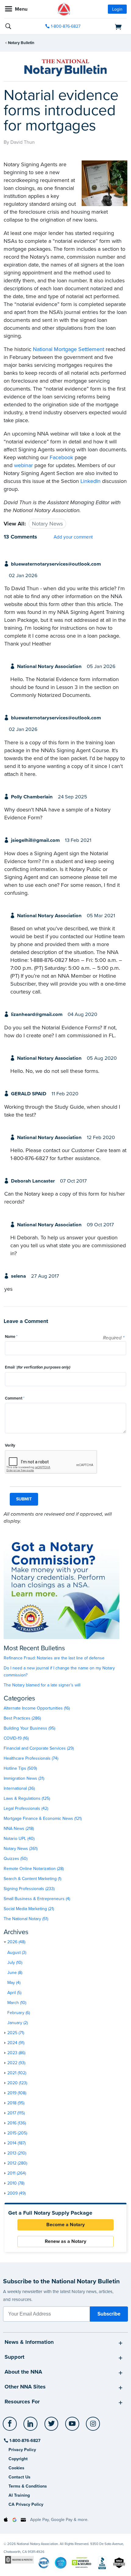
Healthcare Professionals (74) (31, 1758)
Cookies (16, 2468)
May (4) (14, 1983)
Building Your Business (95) (29, 1728)
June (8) (15, 1973)
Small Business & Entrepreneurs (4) (37, 1899)
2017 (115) (16, 2113)
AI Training (19, 2495)
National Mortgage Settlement (69, 349)
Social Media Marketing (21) (29, 1909)
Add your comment (73, 537)
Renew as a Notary (65, 2241)
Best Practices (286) (22, 1718)
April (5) (14, 1993)
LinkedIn (90, 481)
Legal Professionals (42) (26, 1808)
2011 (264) (17, 2173)
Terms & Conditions (28, 2486)
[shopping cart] (108, 26)
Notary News (47, 524)
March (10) (17, 2003)
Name (11, 1337)
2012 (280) (17, 2163)
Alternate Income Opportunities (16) (37, 1708)
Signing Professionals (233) (29, 1889)
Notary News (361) (21, 1849)
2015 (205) (17, 2133)
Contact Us (19, 2477)
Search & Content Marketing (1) (32, 1879)
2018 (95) (16, 2103)
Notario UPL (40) (19, 1839)
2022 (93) (16, 2063)
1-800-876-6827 (66, 26)
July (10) (15, 1963)
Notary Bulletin (21, 43)
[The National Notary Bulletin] (65, 68)
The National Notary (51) (26, 1919)
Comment (15, 1398)
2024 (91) (16, 2043)
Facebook (61, 457)
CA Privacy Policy (26, 2504)
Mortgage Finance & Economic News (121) (43, 1818)
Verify (10, 1445)
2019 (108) (17, 2093)
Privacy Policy (22, 2450)
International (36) (19, 1788)
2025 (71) (16, 2033)
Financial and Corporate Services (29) (39, 1748)
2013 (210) (17, 2153)
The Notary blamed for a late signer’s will (42, 1685)
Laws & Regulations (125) (27, 1798)
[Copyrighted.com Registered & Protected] (19, 2559)
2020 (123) (17, 2083)
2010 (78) (16, 2183)
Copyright (18, 2459)
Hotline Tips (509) (20, 1768)
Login (117, 9)
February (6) (19, 2013)
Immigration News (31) (24, 1778)
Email (38, 1367)
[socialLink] (11, 2426)
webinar (23, 465)
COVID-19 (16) (16, 1738)
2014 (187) (16, 2143)
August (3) (17, 1953)
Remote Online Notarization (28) (34, 1869)
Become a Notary (65, 2225)
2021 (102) (17, 2073)
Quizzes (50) (16, 1859)
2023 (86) (16, 2053)
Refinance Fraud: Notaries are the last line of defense (54, 1658)
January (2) (18, 2023)
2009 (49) (16, 2193)
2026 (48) (16, 1942)
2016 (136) (17, 2123)
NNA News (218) (19, 1829)
